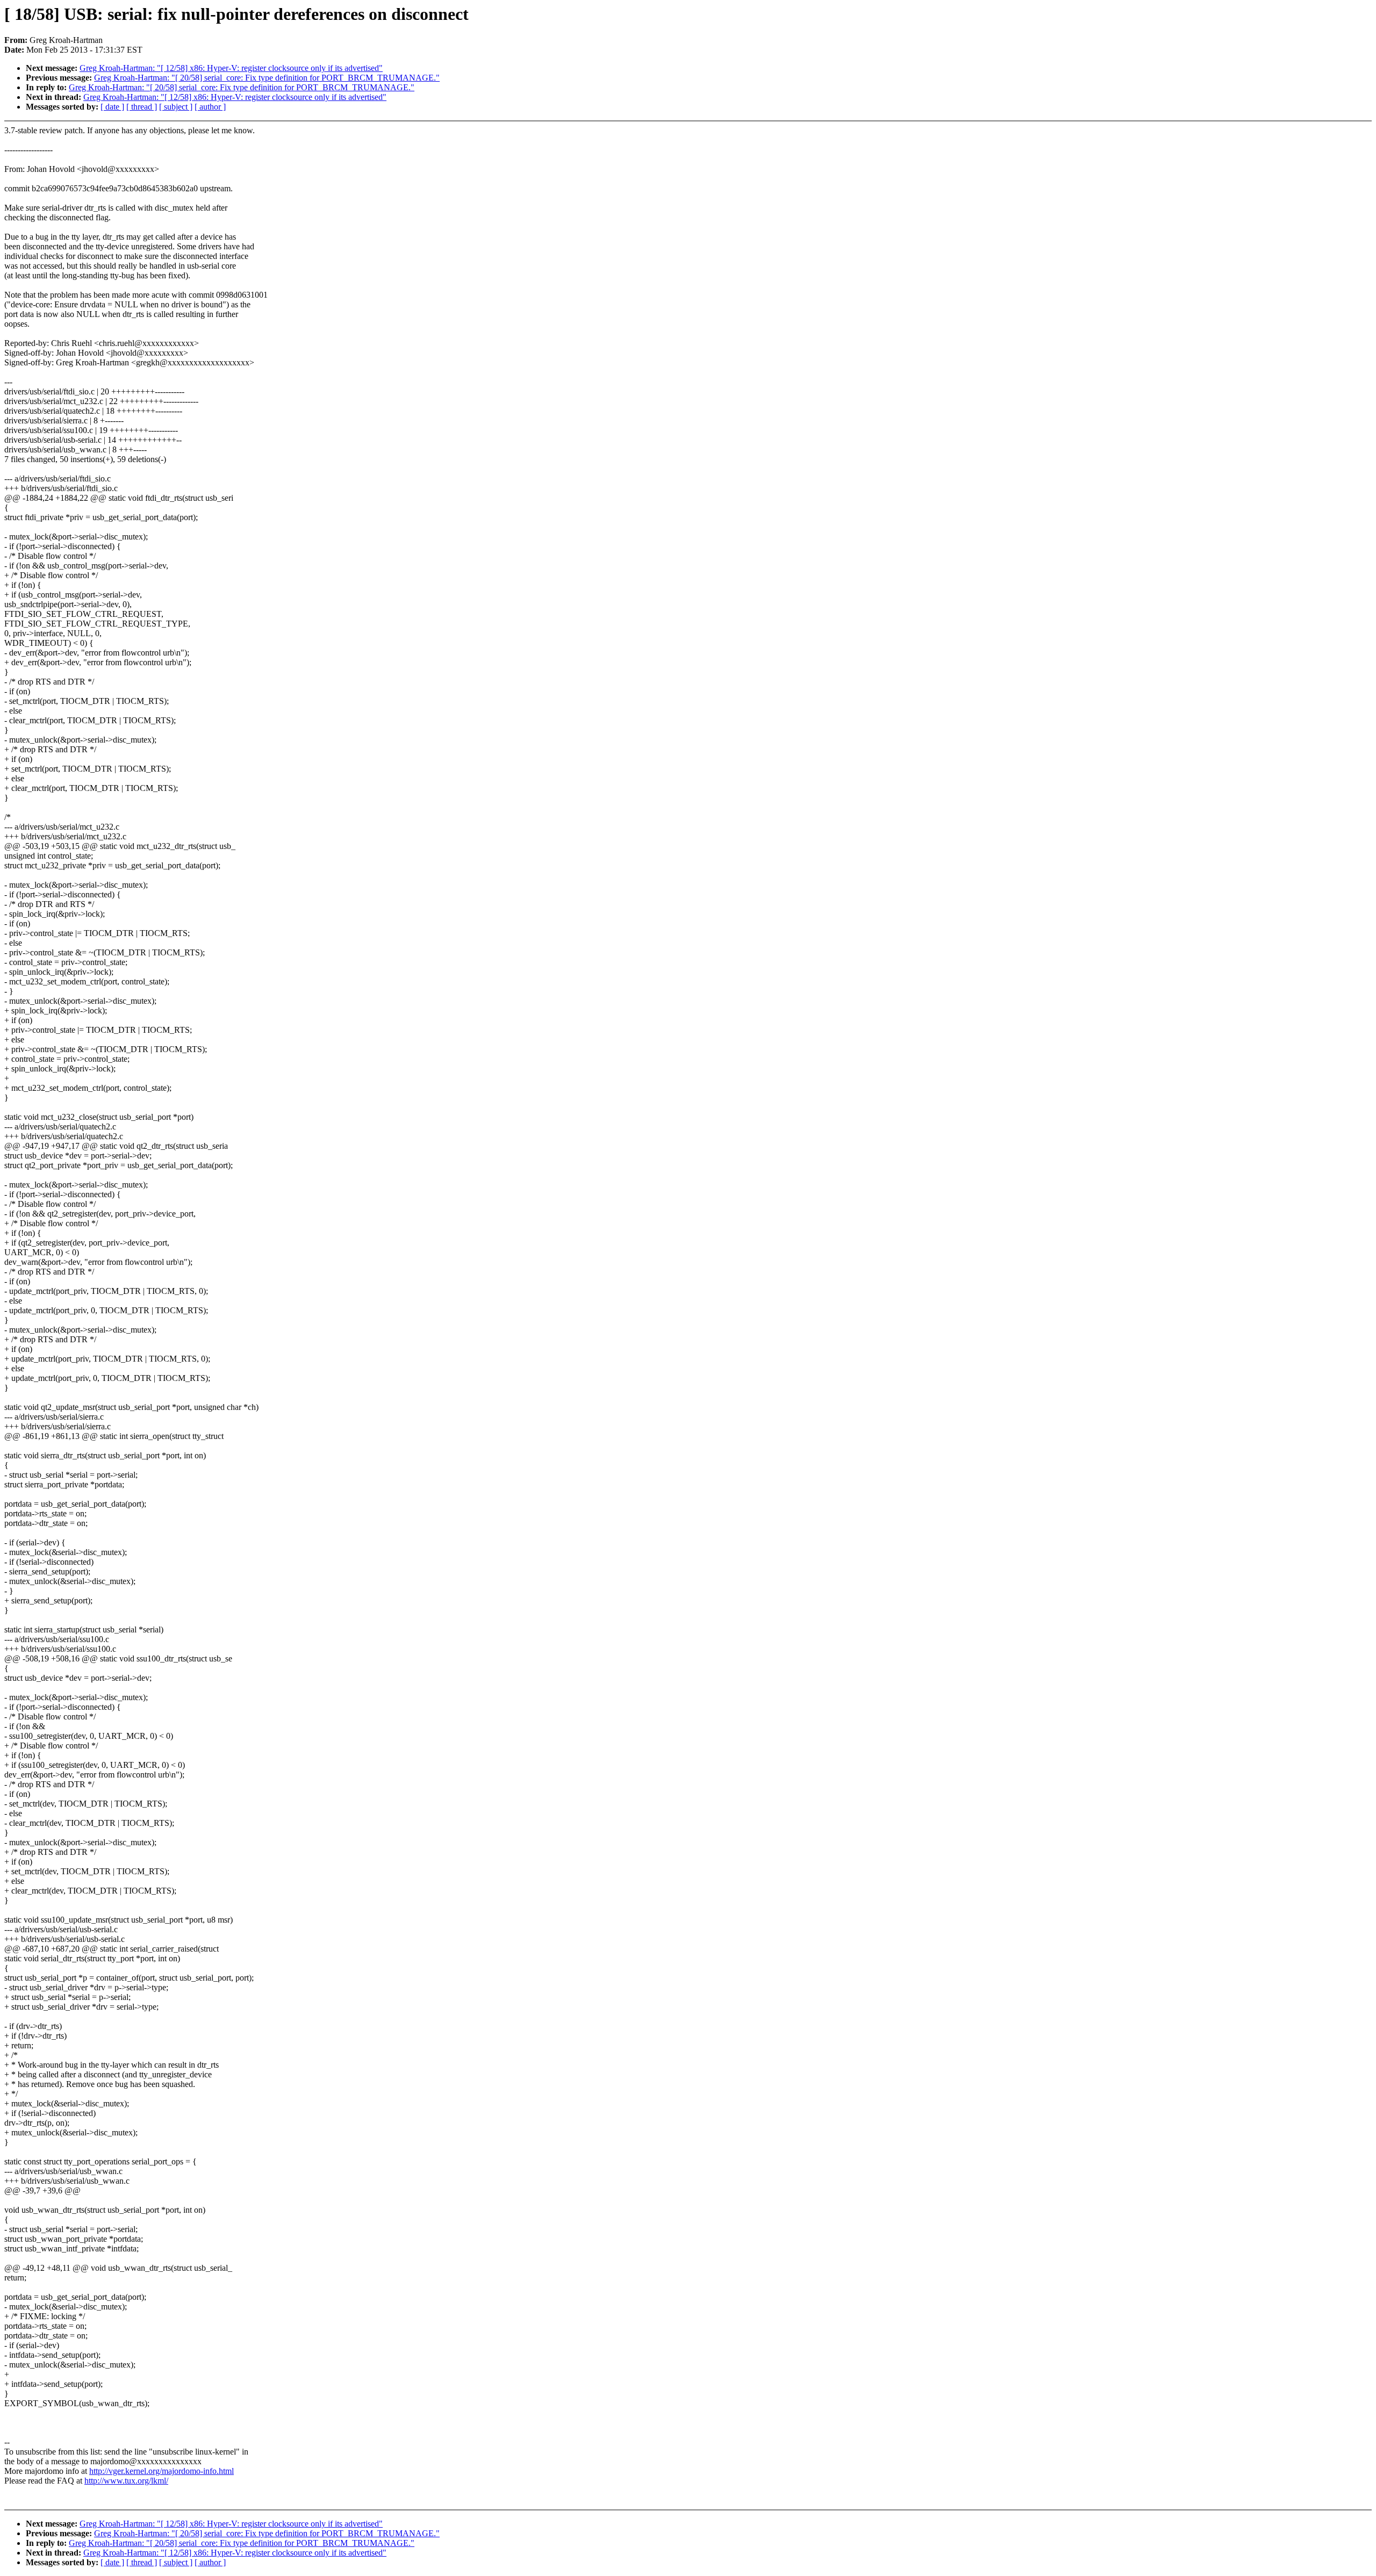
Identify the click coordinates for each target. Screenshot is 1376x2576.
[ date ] (112, 107)
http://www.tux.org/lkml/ (126, 2481)
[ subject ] (176, 107)
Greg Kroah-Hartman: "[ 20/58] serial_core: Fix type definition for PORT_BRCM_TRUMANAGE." (267, 78)
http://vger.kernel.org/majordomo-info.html (162, 2471)
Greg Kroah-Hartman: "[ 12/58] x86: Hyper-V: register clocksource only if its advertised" (231, 68)
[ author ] (210, 107)
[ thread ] (142, 107)
